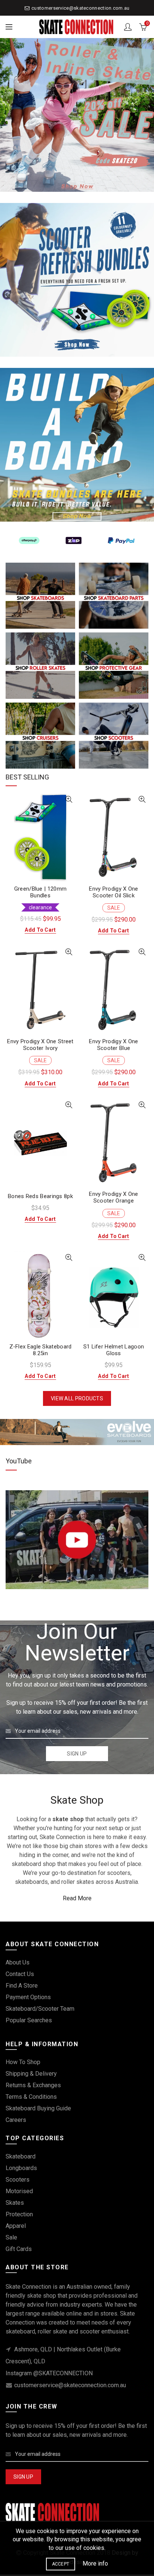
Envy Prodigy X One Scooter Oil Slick (113, 892)
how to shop (23, 2062)
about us (18, 1962)
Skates (15, 2203)
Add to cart (40, 930)
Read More (77, 1898)
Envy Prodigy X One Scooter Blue (113, 1045)
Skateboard (21, 2156)
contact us (20, 1974)
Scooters (18, 2180)
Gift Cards (19, 2249)
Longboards (21, 2168)
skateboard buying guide (38, 2108)
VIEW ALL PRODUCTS (77, 1398)
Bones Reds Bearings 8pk (40, 1196)
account (128, 27)
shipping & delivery (31, 2074)
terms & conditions (31, 2097)
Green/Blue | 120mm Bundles (40, 892)
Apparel (16, 2226)
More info (95, 2564)
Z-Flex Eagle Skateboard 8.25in (41, 1350)
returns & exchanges (33, 2085)
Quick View (69, 799)
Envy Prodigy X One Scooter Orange (113, 1197)
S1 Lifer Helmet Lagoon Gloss (114, 1350)
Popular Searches (29, 2020)
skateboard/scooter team (40, 2009)
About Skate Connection (49, 1610)
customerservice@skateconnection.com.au (80, 8)
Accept (61, 2564)
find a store (22, 1986)
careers (16, 2120)
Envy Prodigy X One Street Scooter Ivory (40, 1045)
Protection (19, 2214)
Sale (11, 2237)
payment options (28, 1997)
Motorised (19, 2191)
